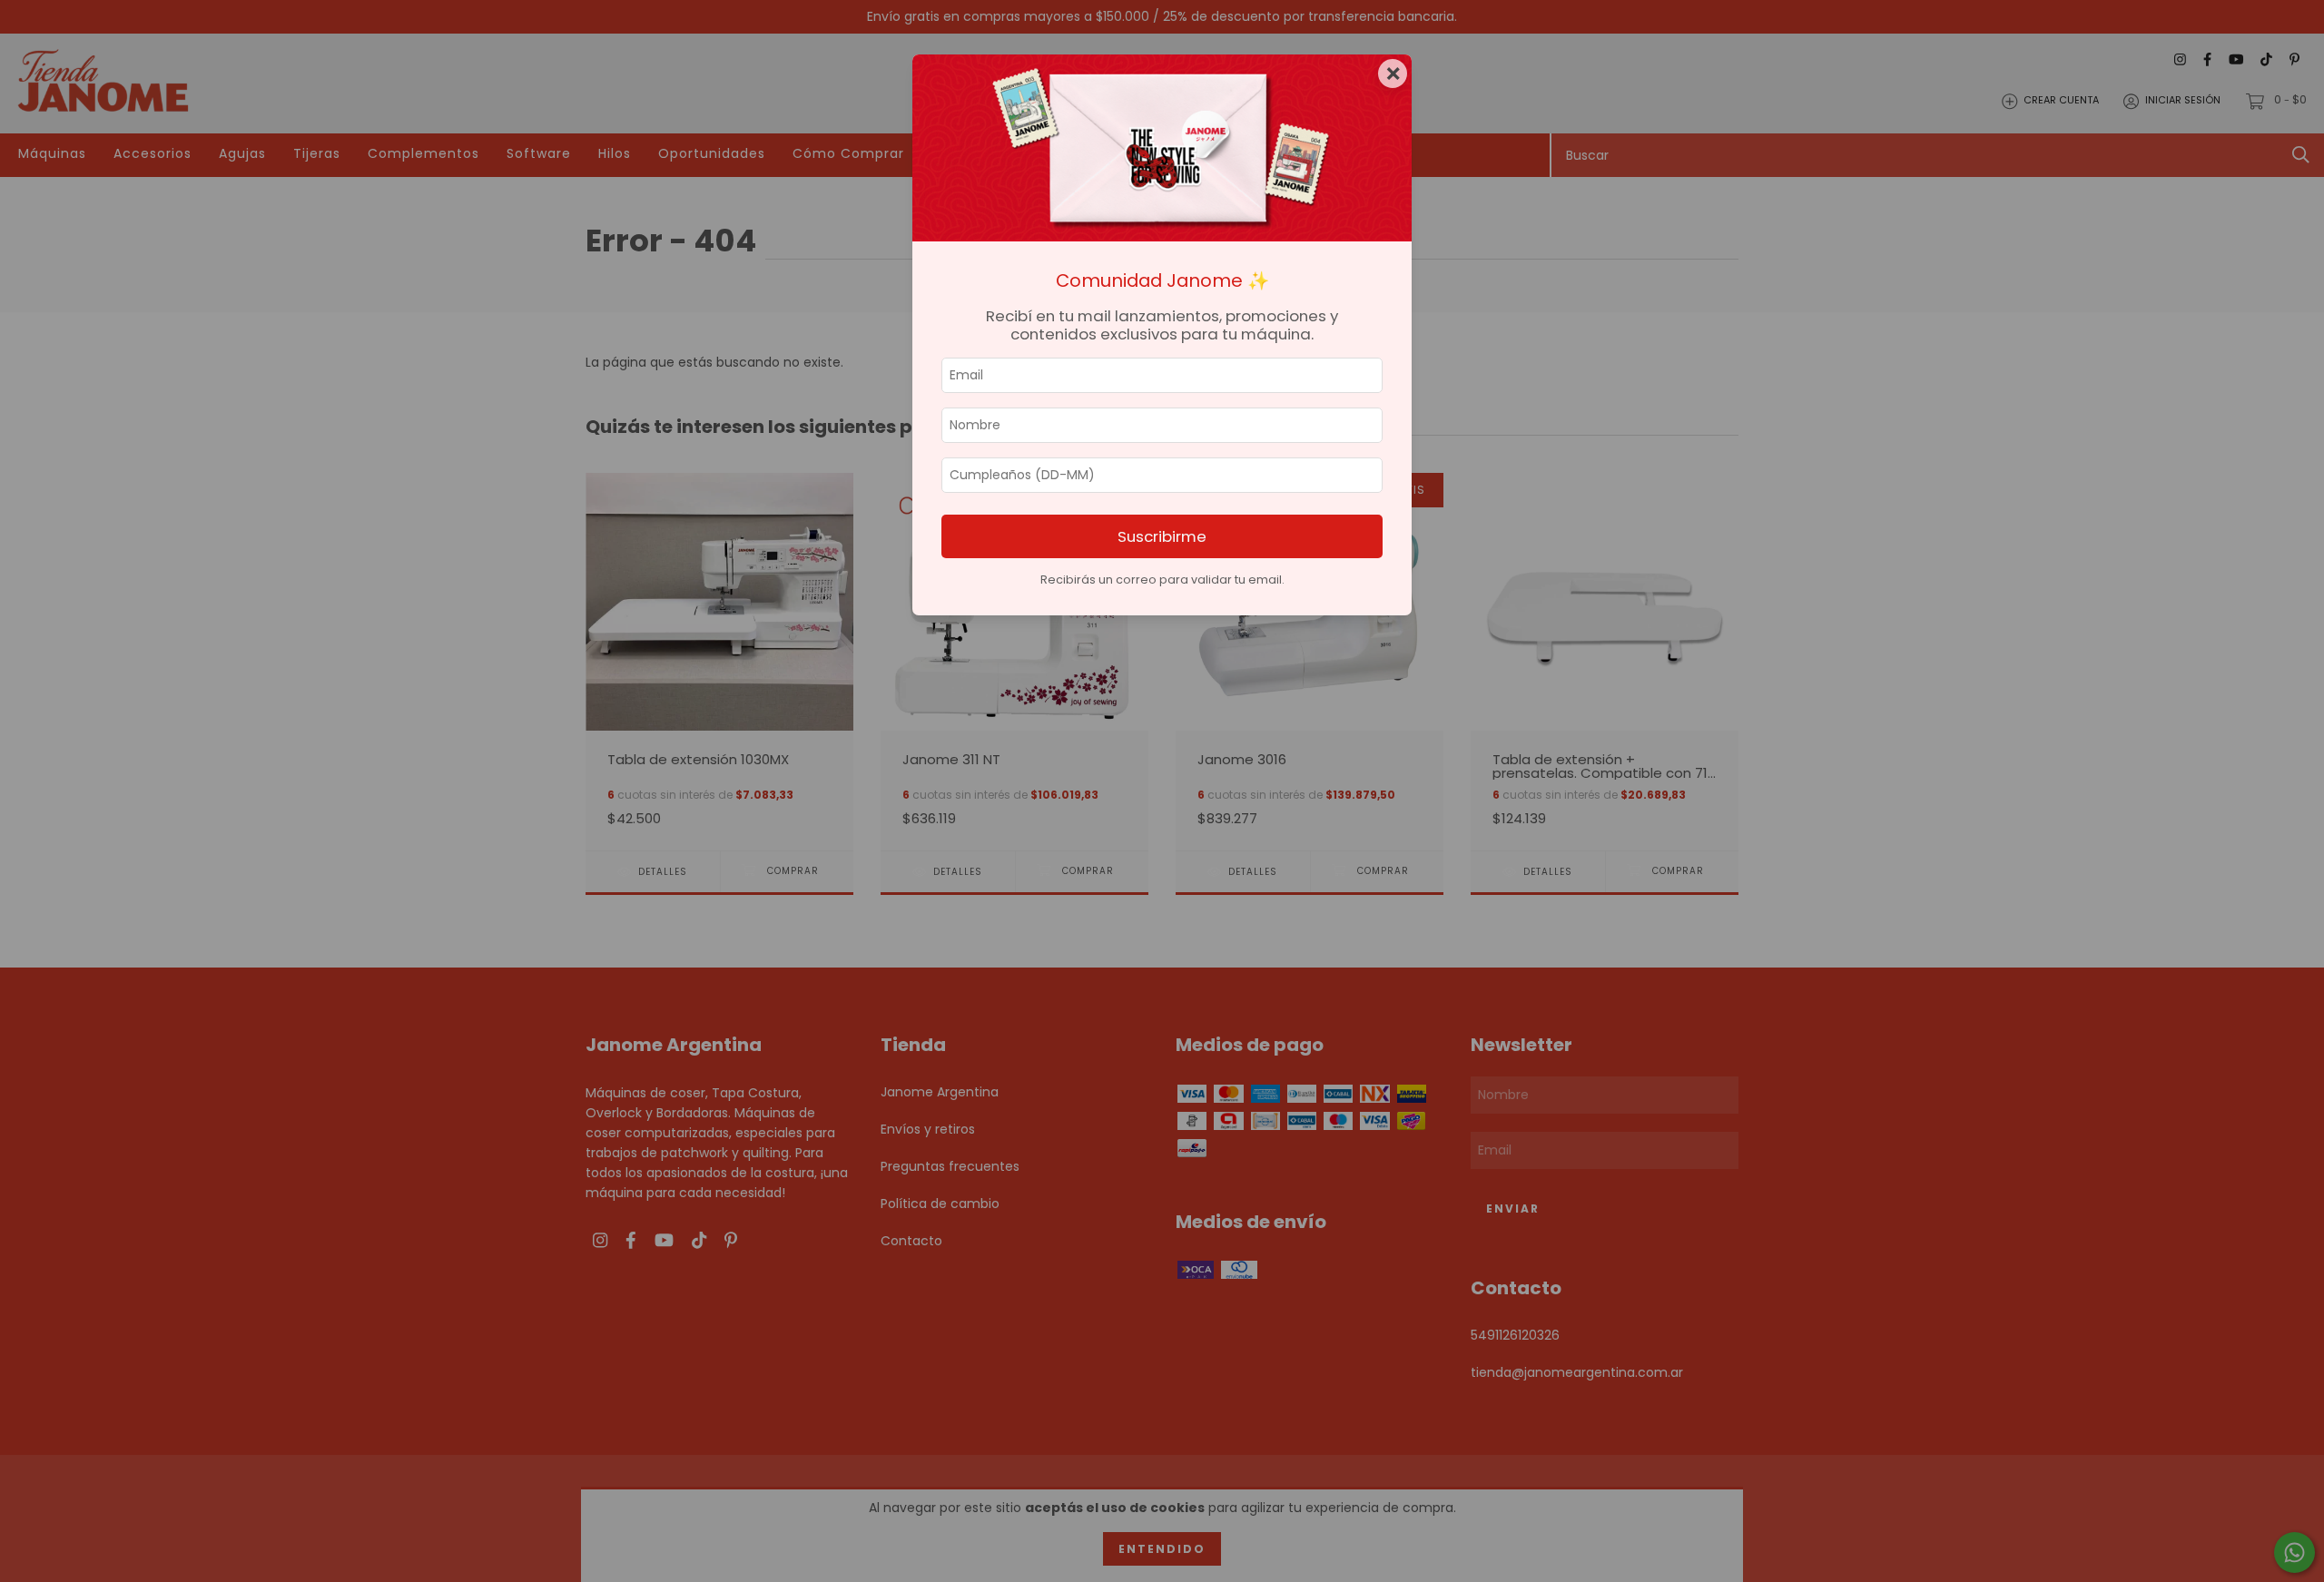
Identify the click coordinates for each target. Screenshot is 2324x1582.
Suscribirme (1162, 536)
